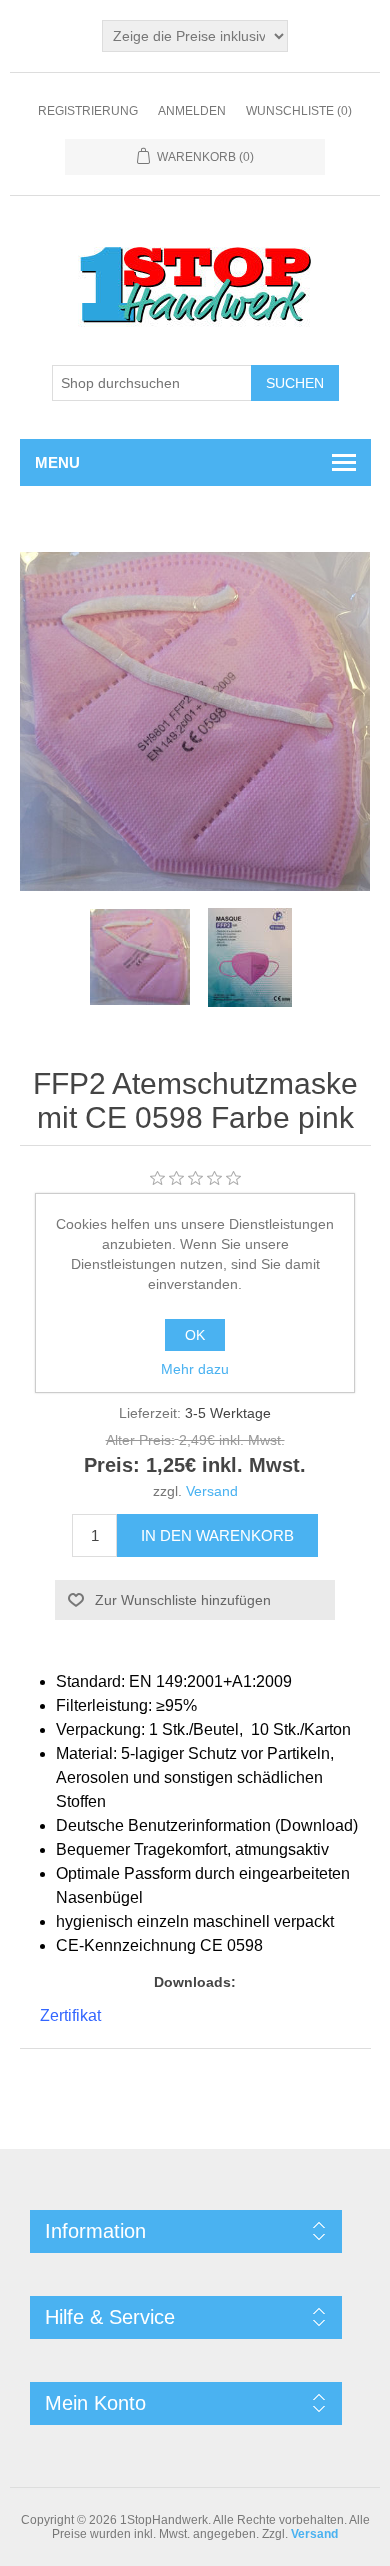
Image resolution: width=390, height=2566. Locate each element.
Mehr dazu (195, 1369)
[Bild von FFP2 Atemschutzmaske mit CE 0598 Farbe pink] (140, 957)
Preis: (112, 1466)
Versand (212, 1491)
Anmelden (192, 111)
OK (195, 1335)
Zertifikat (70, 2015)
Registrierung (88, 111)
